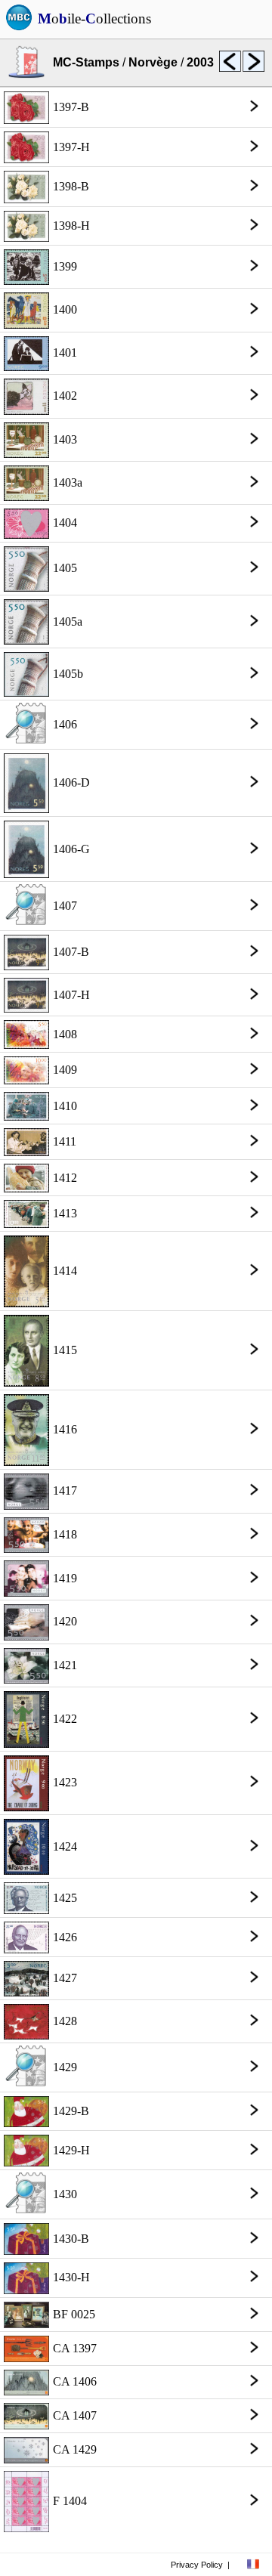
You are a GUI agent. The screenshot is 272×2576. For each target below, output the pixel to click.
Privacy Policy (197, 2565)
